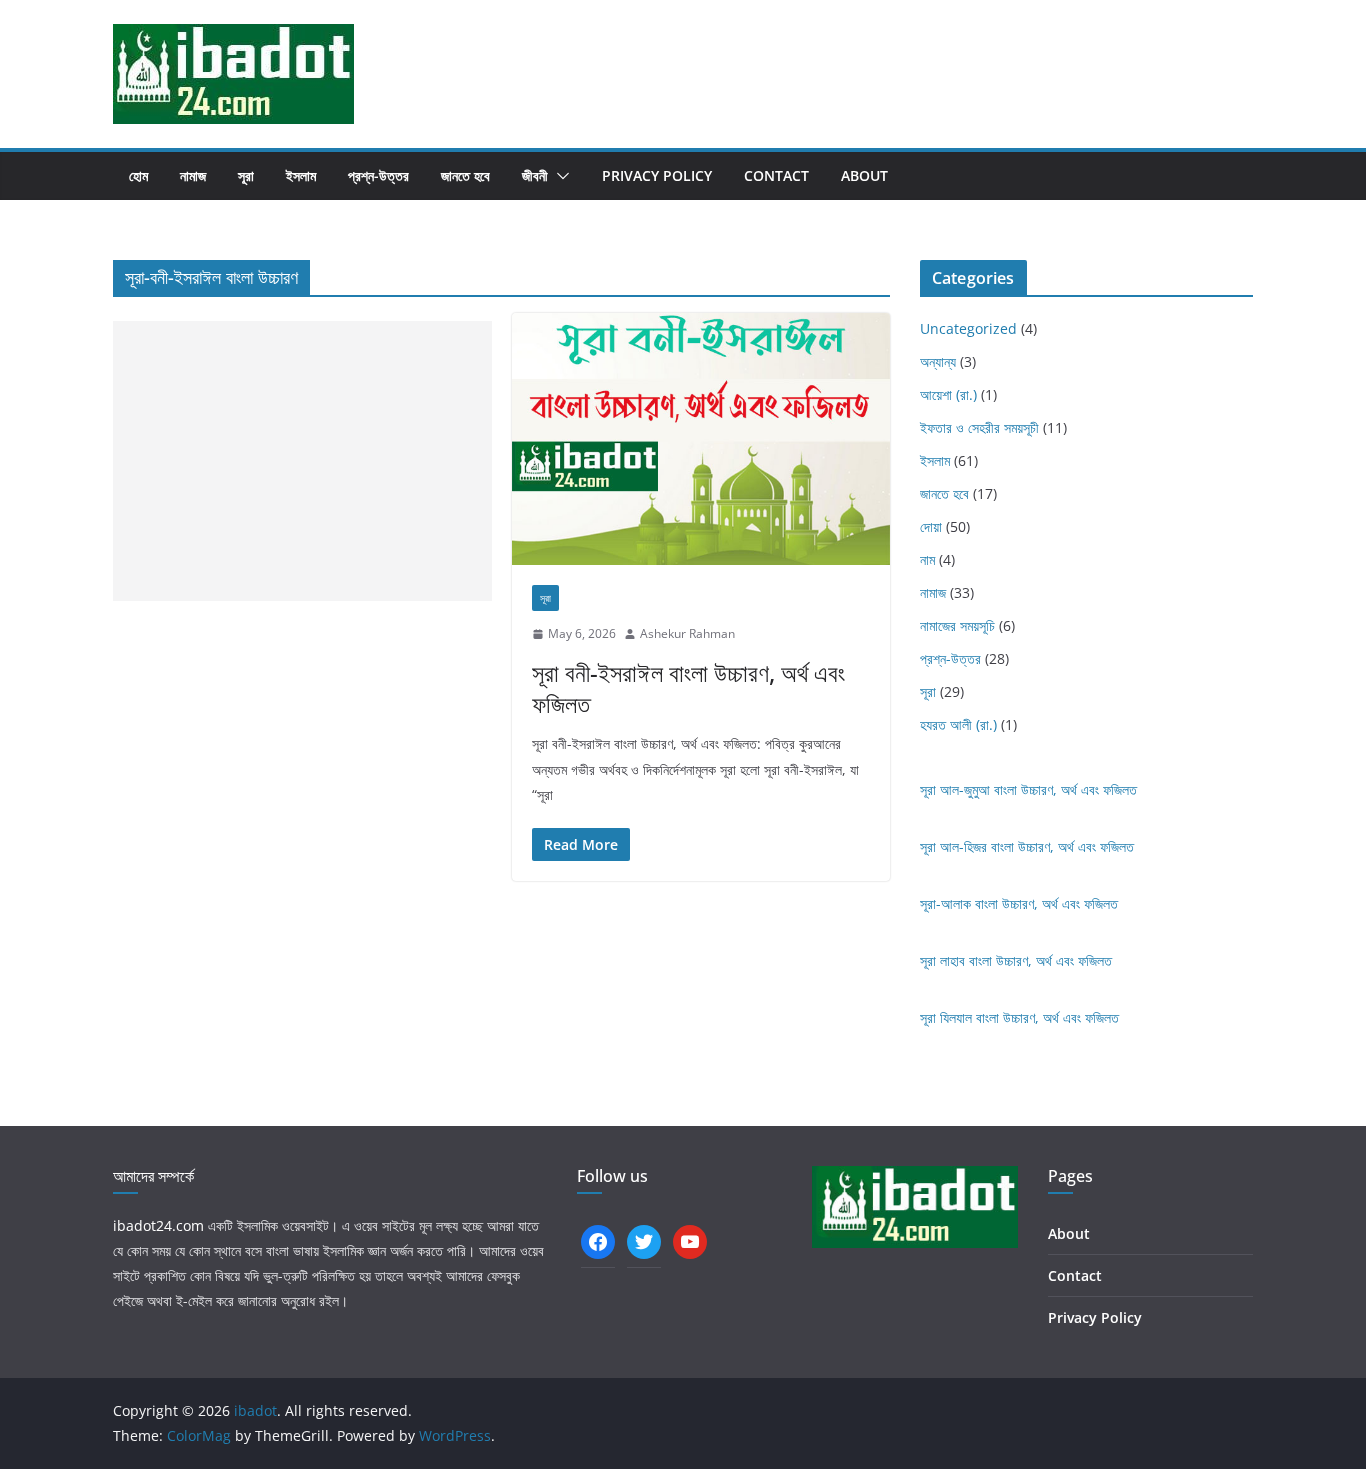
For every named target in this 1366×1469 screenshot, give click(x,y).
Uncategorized (968, 328)
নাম (927, 559)
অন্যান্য (938, 361)
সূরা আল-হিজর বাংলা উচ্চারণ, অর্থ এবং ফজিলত (1027, 846)
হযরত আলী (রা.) (958, 724)
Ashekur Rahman (687, 633)
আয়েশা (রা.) (948, 394)
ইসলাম (301, 175)
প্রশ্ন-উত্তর (378, 175)
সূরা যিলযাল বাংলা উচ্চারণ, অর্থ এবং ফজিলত (1019, 1017)
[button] (559, 176)
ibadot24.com (158, 1225)
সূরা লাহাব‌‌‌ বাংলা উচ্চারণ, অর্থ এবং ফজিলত (1016, 960)
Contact (776, 175)
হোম (138, 175)
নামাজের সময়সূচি (957, 625)
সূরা (246, 175)
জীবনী (535, 175)
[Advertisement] (302, 461)
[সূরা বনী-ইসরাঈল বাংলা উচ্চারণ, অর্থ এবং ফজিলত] (701, 439)
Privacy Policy (657, 175)
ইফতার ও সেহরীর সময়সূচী (979, 427)
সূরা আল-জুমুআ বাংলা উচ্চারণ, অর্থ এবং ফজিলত (1028, 789)
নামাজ (193, 175)
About (864, 175)
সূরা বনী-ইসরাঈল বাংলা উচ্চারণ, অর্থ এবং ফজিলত (688, 688)
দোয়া (931, 526)
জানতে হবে (465, 175)
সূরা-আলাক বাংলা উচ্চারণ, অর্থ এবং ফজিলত (1019, 903)
